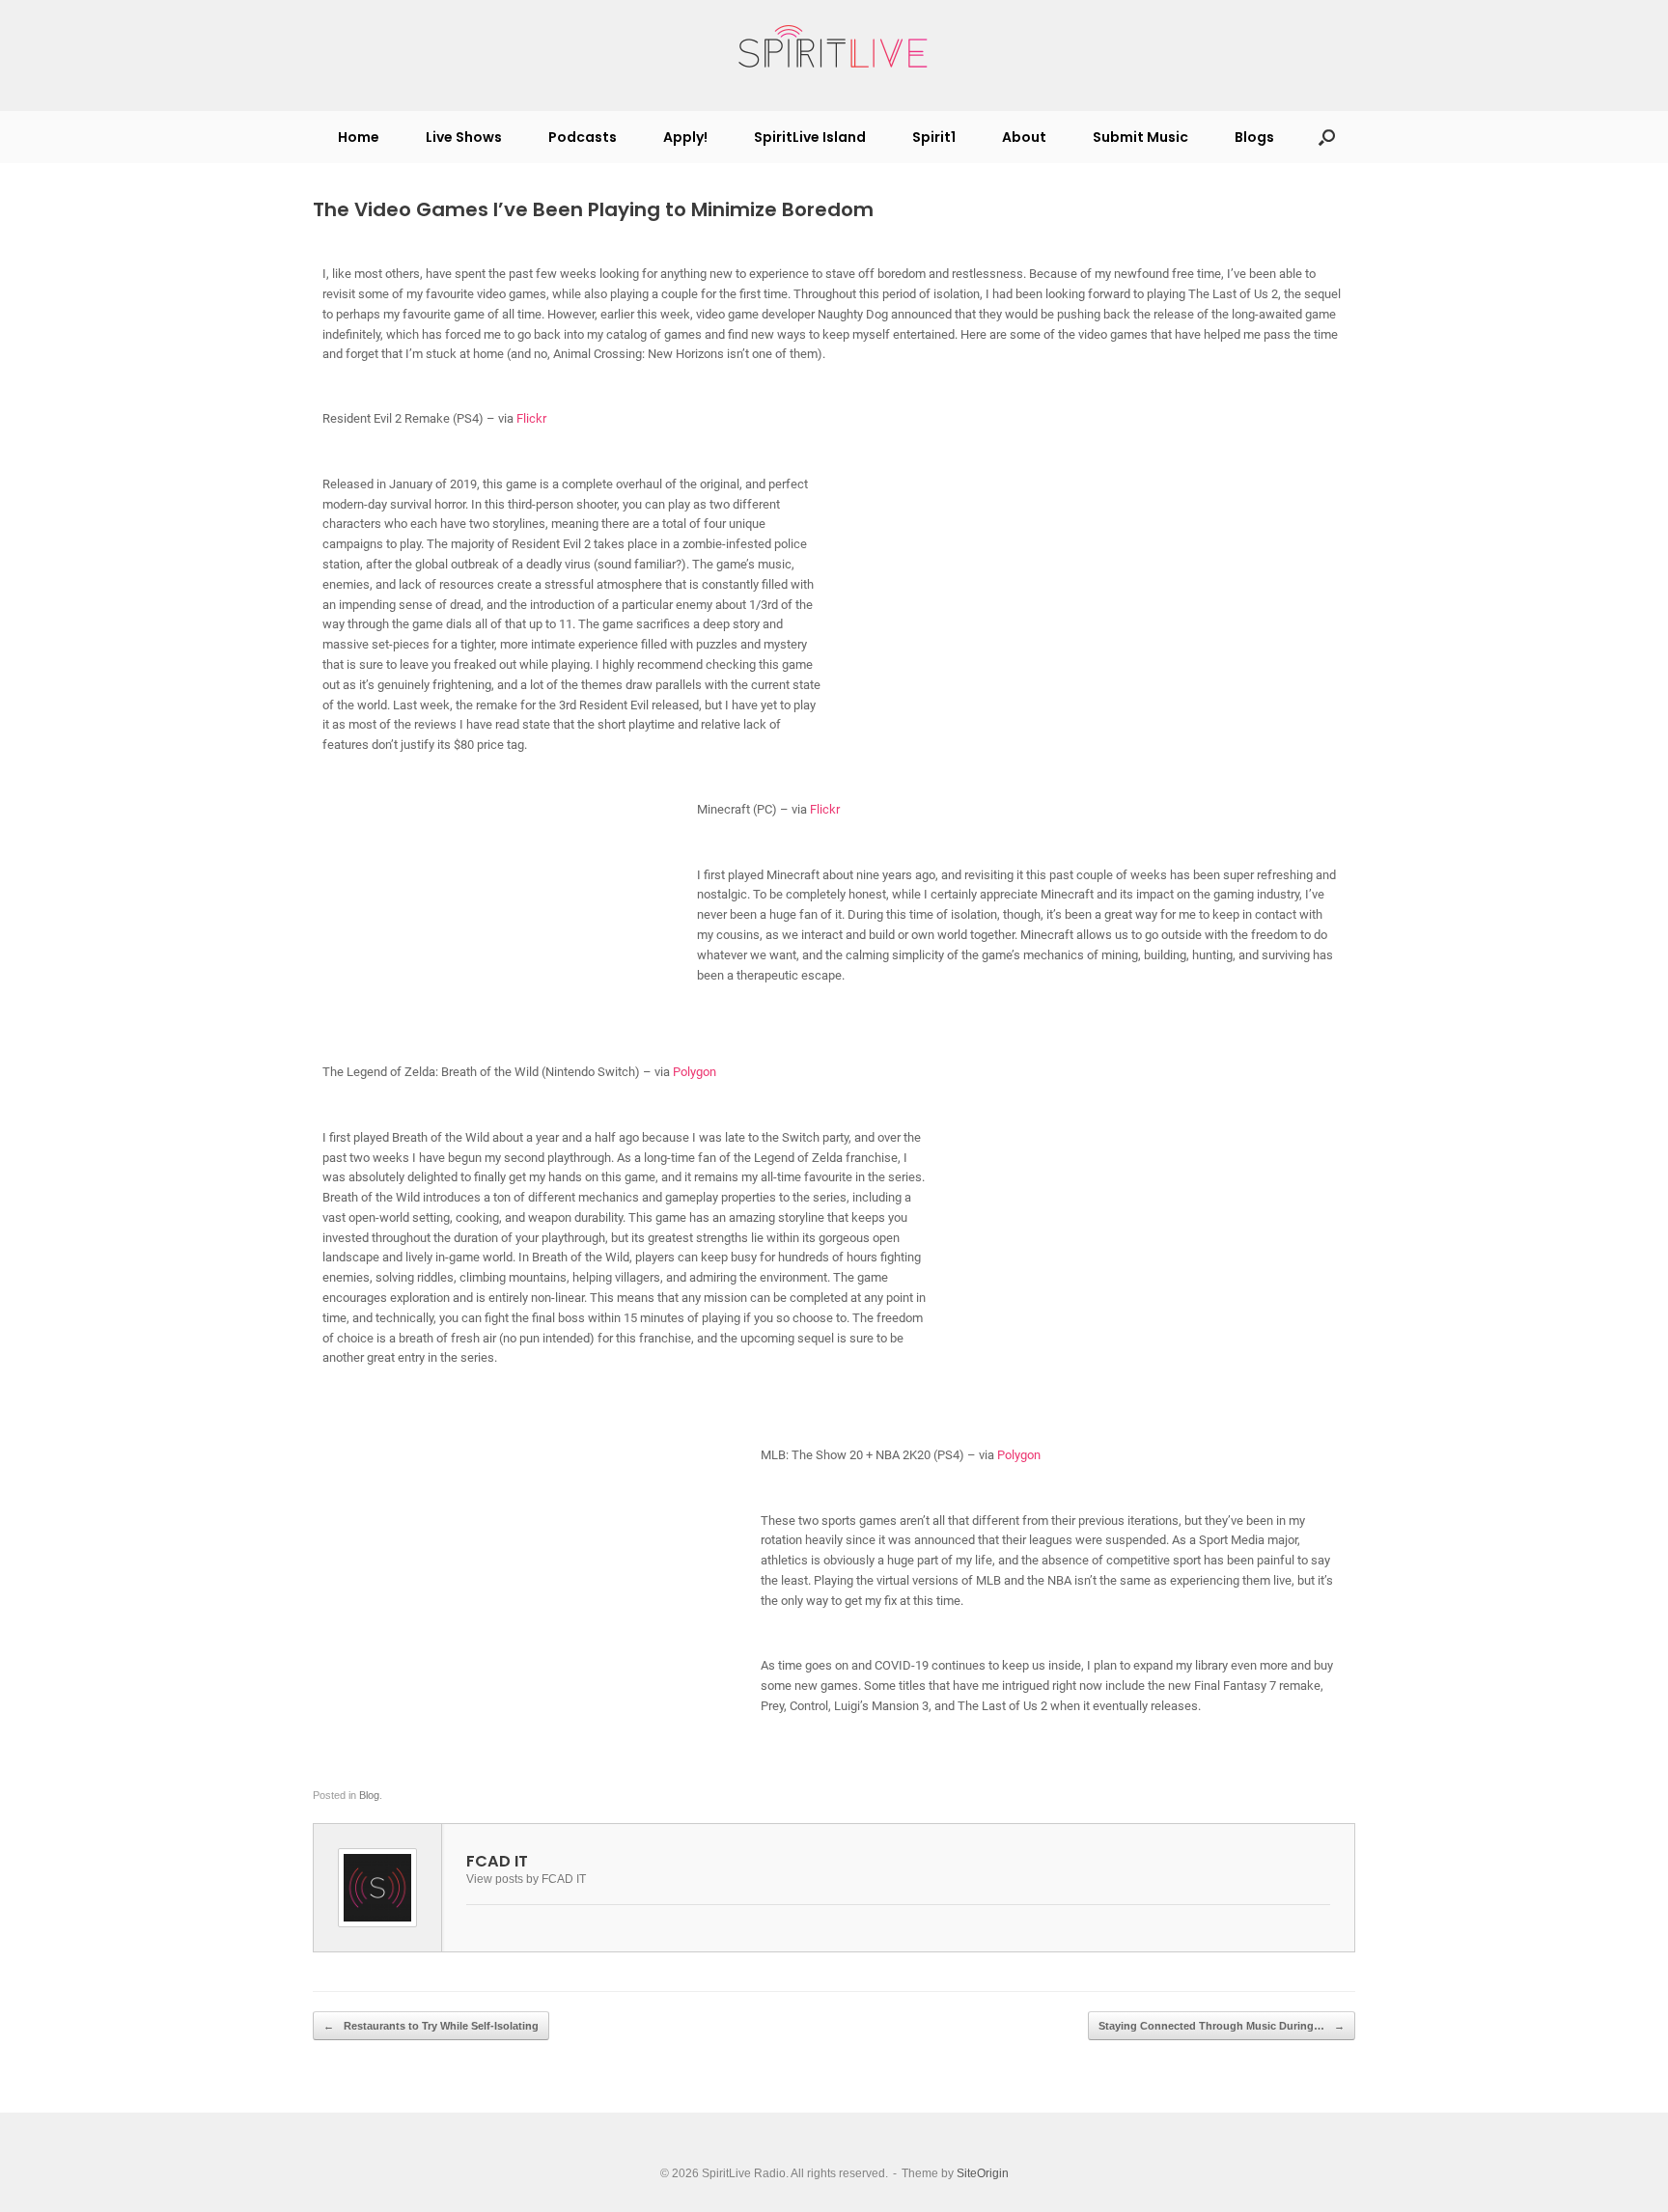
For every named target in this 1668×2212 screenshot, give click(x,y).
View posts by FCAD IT (526, 1879)
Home (359, 137)
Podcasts (583, 137)
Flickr (531, 418)
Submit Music (1140, 137)
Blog (369, 1795)
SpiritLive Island (810, 137)
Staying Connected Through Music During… (1222, 2026)
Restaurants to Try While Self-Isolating (431, 2026)
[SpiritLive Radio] (834, 47)
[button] (1327, 137)
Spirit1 (934, 137)
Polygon (695, 1072)
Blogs (1254, 137)
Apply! (685, 137)
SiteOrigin (983, 2173)
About (1024, 137)
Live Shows (464, 137)
